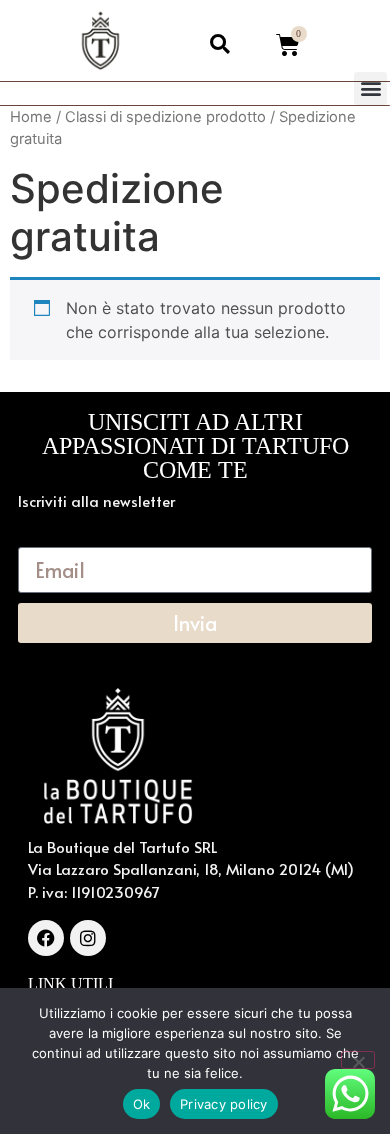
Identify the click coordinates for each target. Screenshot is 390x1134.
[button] (370, 88)
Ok (142, 1104)
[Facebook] (46, 938)
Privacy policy (224, 1104)
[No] (358, 1060)
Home (31, 117)
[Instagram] (88, 938)
